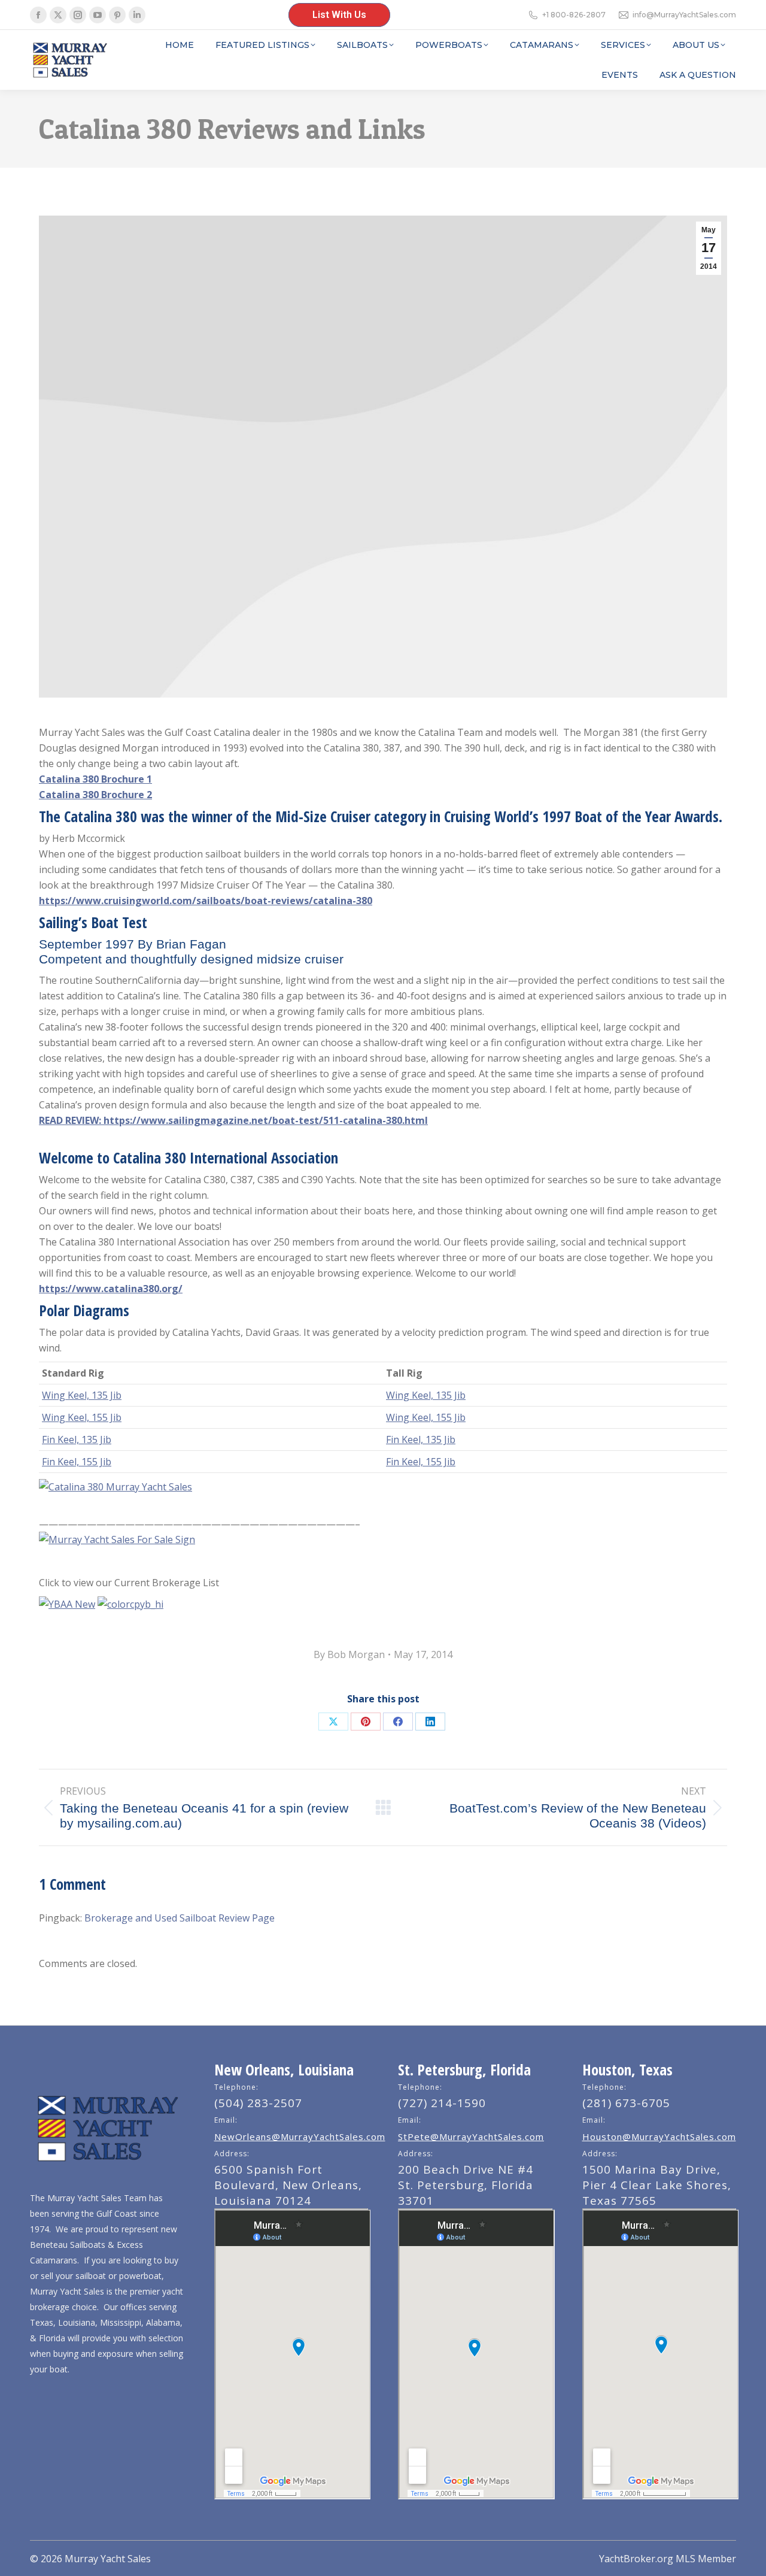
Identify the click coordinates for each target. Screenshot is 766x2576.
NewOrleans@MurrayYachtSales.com (300, 2136)
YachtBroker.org (636, 2559)
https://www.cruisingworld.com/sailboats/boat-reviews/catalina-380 (206, 901)
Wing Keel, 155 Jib (82, 1417)
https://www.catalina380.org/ (111, 1289)
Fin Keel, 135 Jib (77, 1439)
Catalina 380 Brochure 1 (95, 779)
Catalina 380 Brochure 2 (95, 795)
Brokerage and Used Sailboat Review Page (180, 1918)
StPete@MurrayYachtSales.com (471, 2136)
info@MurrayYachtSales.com (684, 15)
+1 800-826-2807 (574, 15)
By (349, 1654)
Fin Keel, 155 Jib (77, 1462)
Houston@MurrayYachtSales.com (659, 2136)
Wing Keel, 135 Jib (82, 1395)
